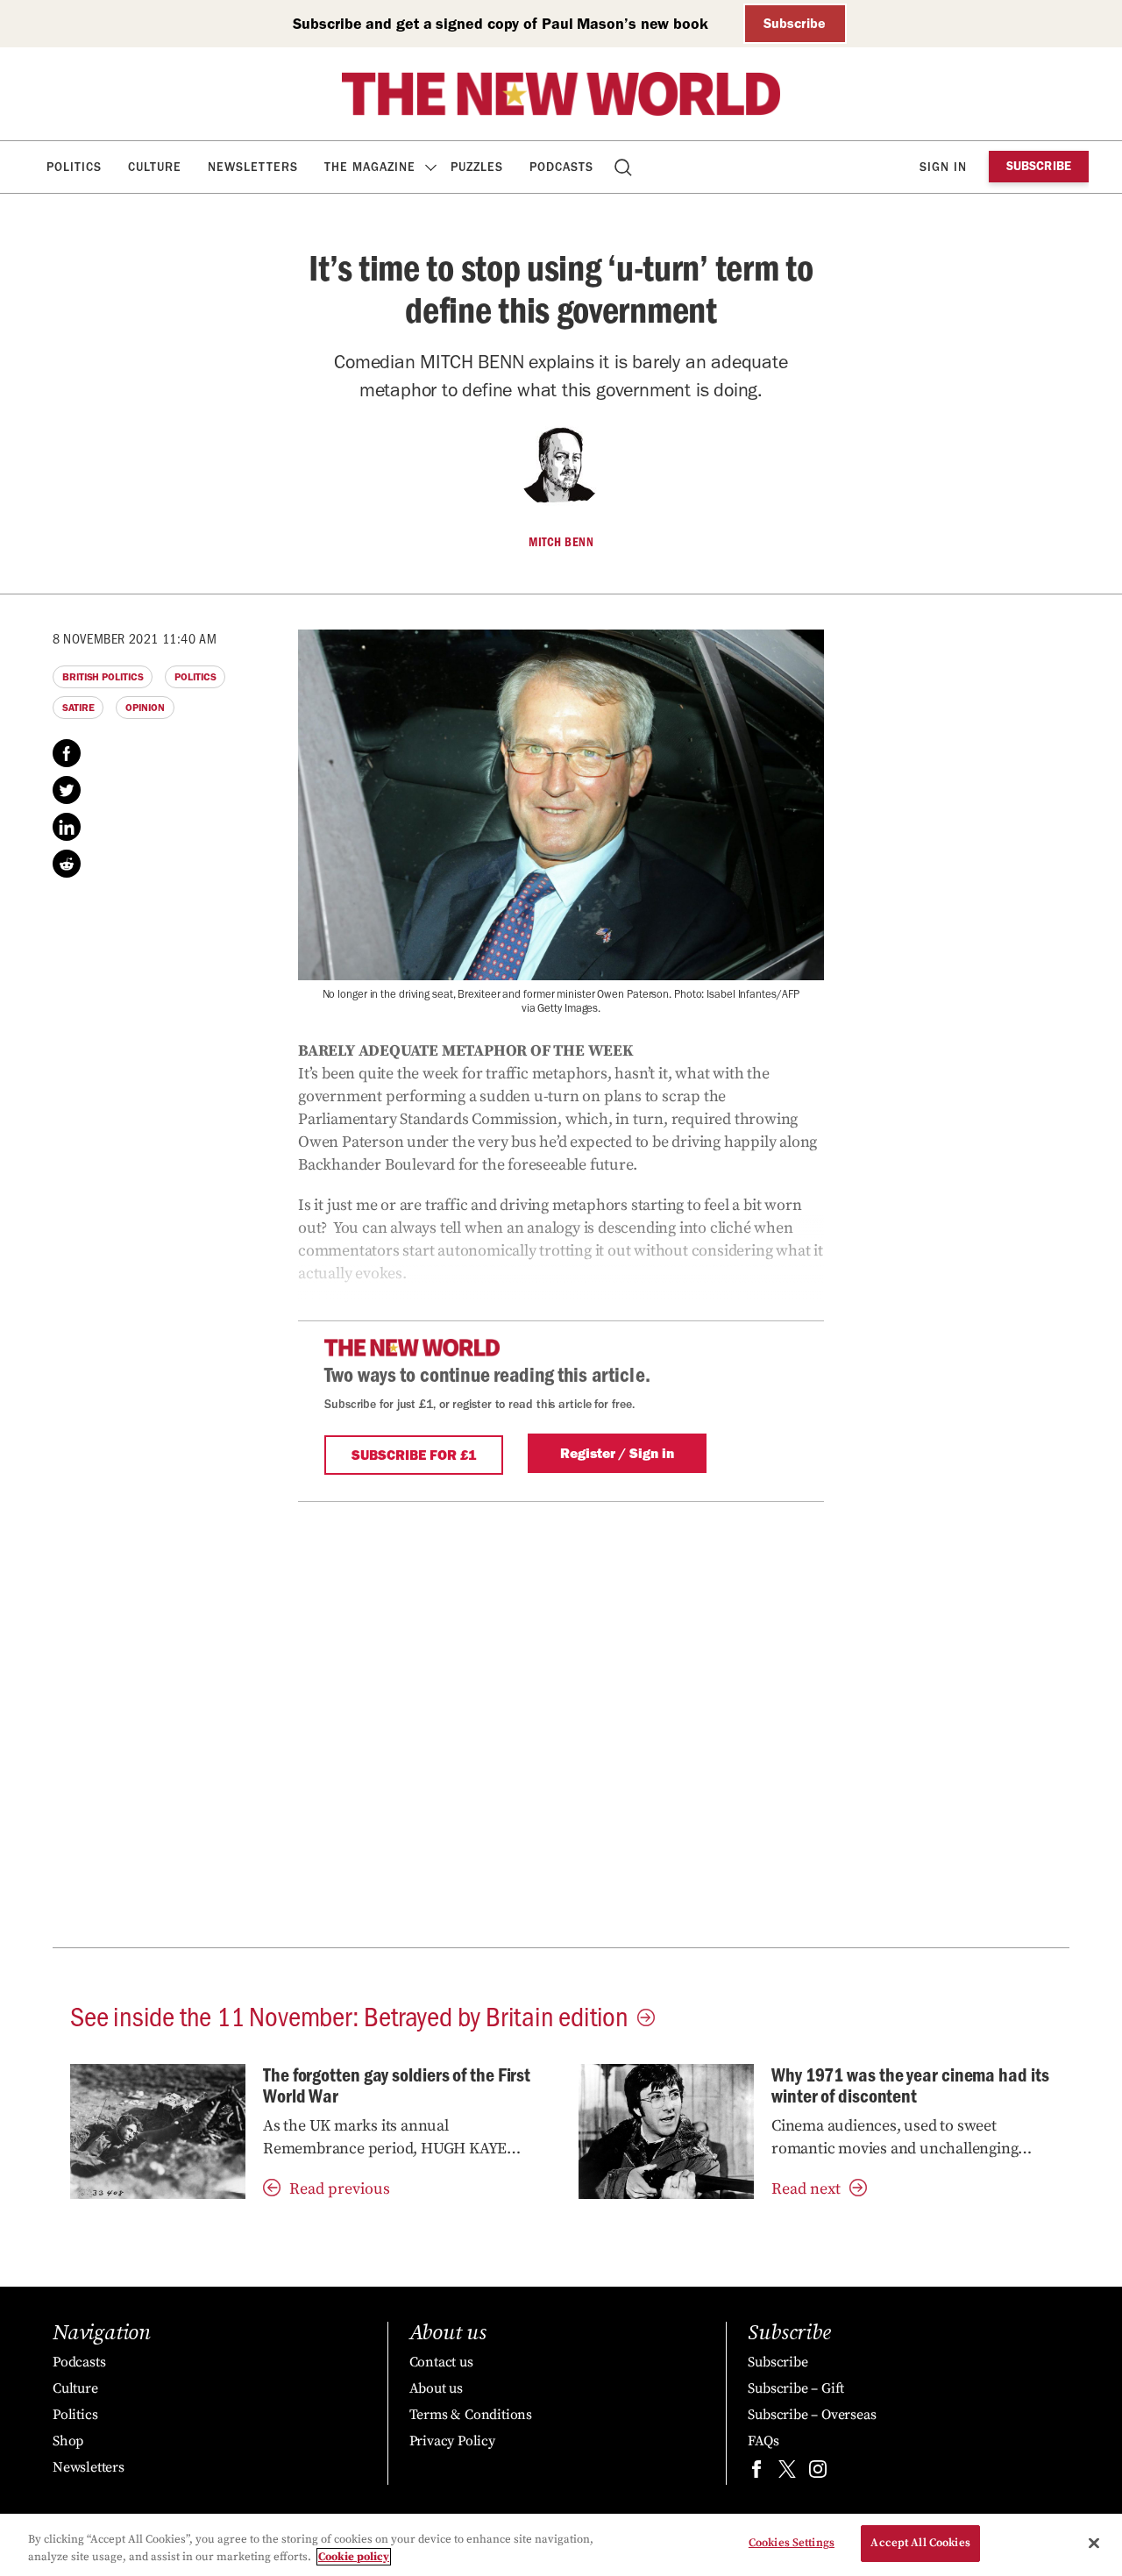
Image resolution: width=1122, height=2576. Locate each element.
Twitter (67, 790)
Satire (78, 708)
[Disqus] (561, 1721)
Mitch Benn (561, 542)
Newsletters (253, 167)
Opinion (145, 708)
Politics (74, 167)
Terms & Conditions (471, 2415)
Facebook (67, 753)
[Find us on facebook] (756, 2473)
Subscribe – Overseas (812, 2415)
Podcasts (561, 167)
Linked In (67, 827)
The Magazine (370, 167)
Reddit (67, 864)
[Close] (1094, 2543)
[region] (561, 2545)
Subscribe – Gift (796, 2388)
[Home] (561, 94)
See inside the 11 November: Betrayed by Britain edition (349, 2015)
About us (436, 2388)
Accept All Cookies (920, 2543)
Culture (155, 167)
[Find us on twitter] (787, 2473)
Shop (68, 2441)
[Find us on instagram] (818, 2473)
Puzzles (477, 167)
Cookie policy (354, 2557)
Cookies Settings (792, 2543)
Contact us (441, 2362)
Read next (806, 2189)
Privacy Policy (452, 2441)
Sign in (943, 167)
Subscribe (795, 23)
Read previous (340, 2189)
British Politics (103, 677)
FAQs (763, 2441)
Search (625, 167)
